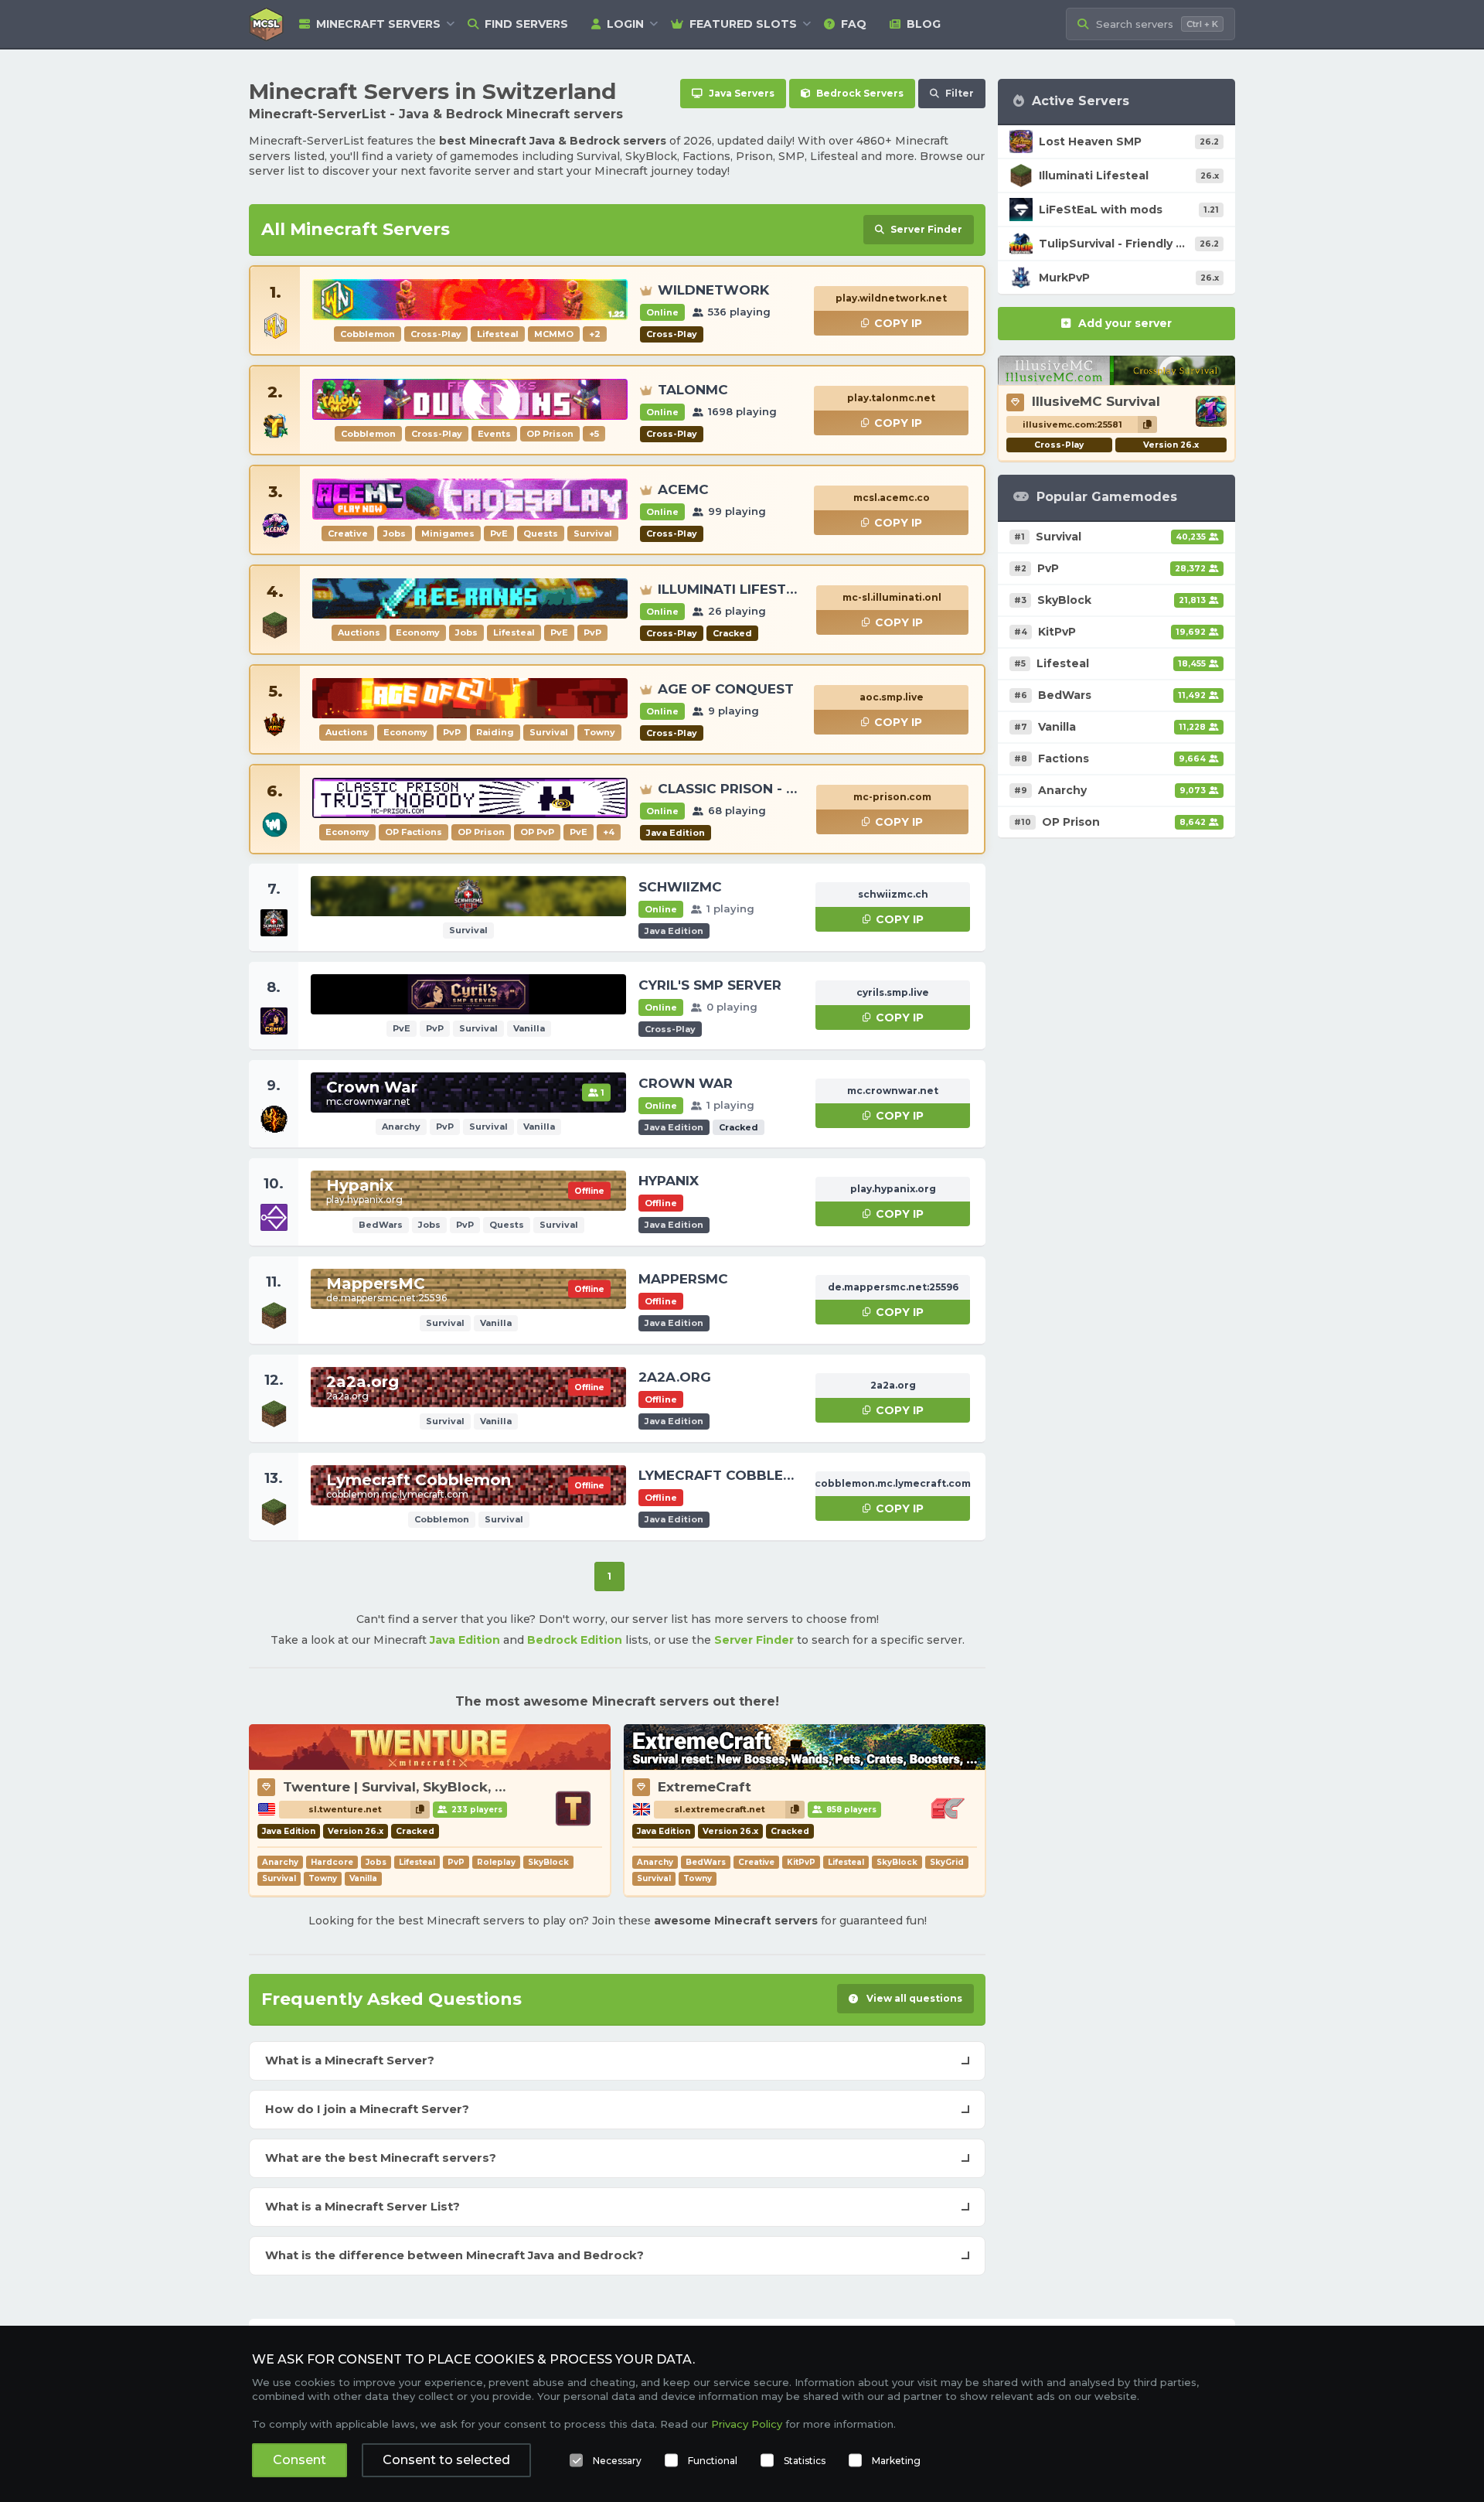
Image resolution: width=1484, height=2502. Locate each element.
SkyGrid (947, 1862)
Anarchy (280, 1862)
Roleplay (496, 1862)
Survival (279, 1878)
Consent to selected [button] (446, 2460)
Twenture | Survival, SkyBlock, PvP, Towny (429, 1787)
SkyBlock (548, 1862)
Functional (713, 2461)
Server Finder (754, 1640)
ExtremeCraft (705, 1787)
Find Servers (526, 24)
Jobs (376, 1862)
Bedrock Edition (575, 1640)
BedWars (706, 1862)
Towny (323, 1878)
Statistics (805, 2461)
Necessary (617, 2461)
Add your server (1125, 323)
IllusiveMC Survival (1096, 401)
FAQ (854, 24)
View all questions (913, 1998)
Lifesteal (417, 1862)
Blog (924, 24)
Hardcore (332, 1862)
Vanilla (363, 1878)
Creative (756, 1862)
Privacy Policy (747, 2424)
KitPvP (801, 1862)
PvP (456, 1862)
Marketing (896, 2461)
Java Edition (465, 1640)
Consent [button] (300, 2460)
